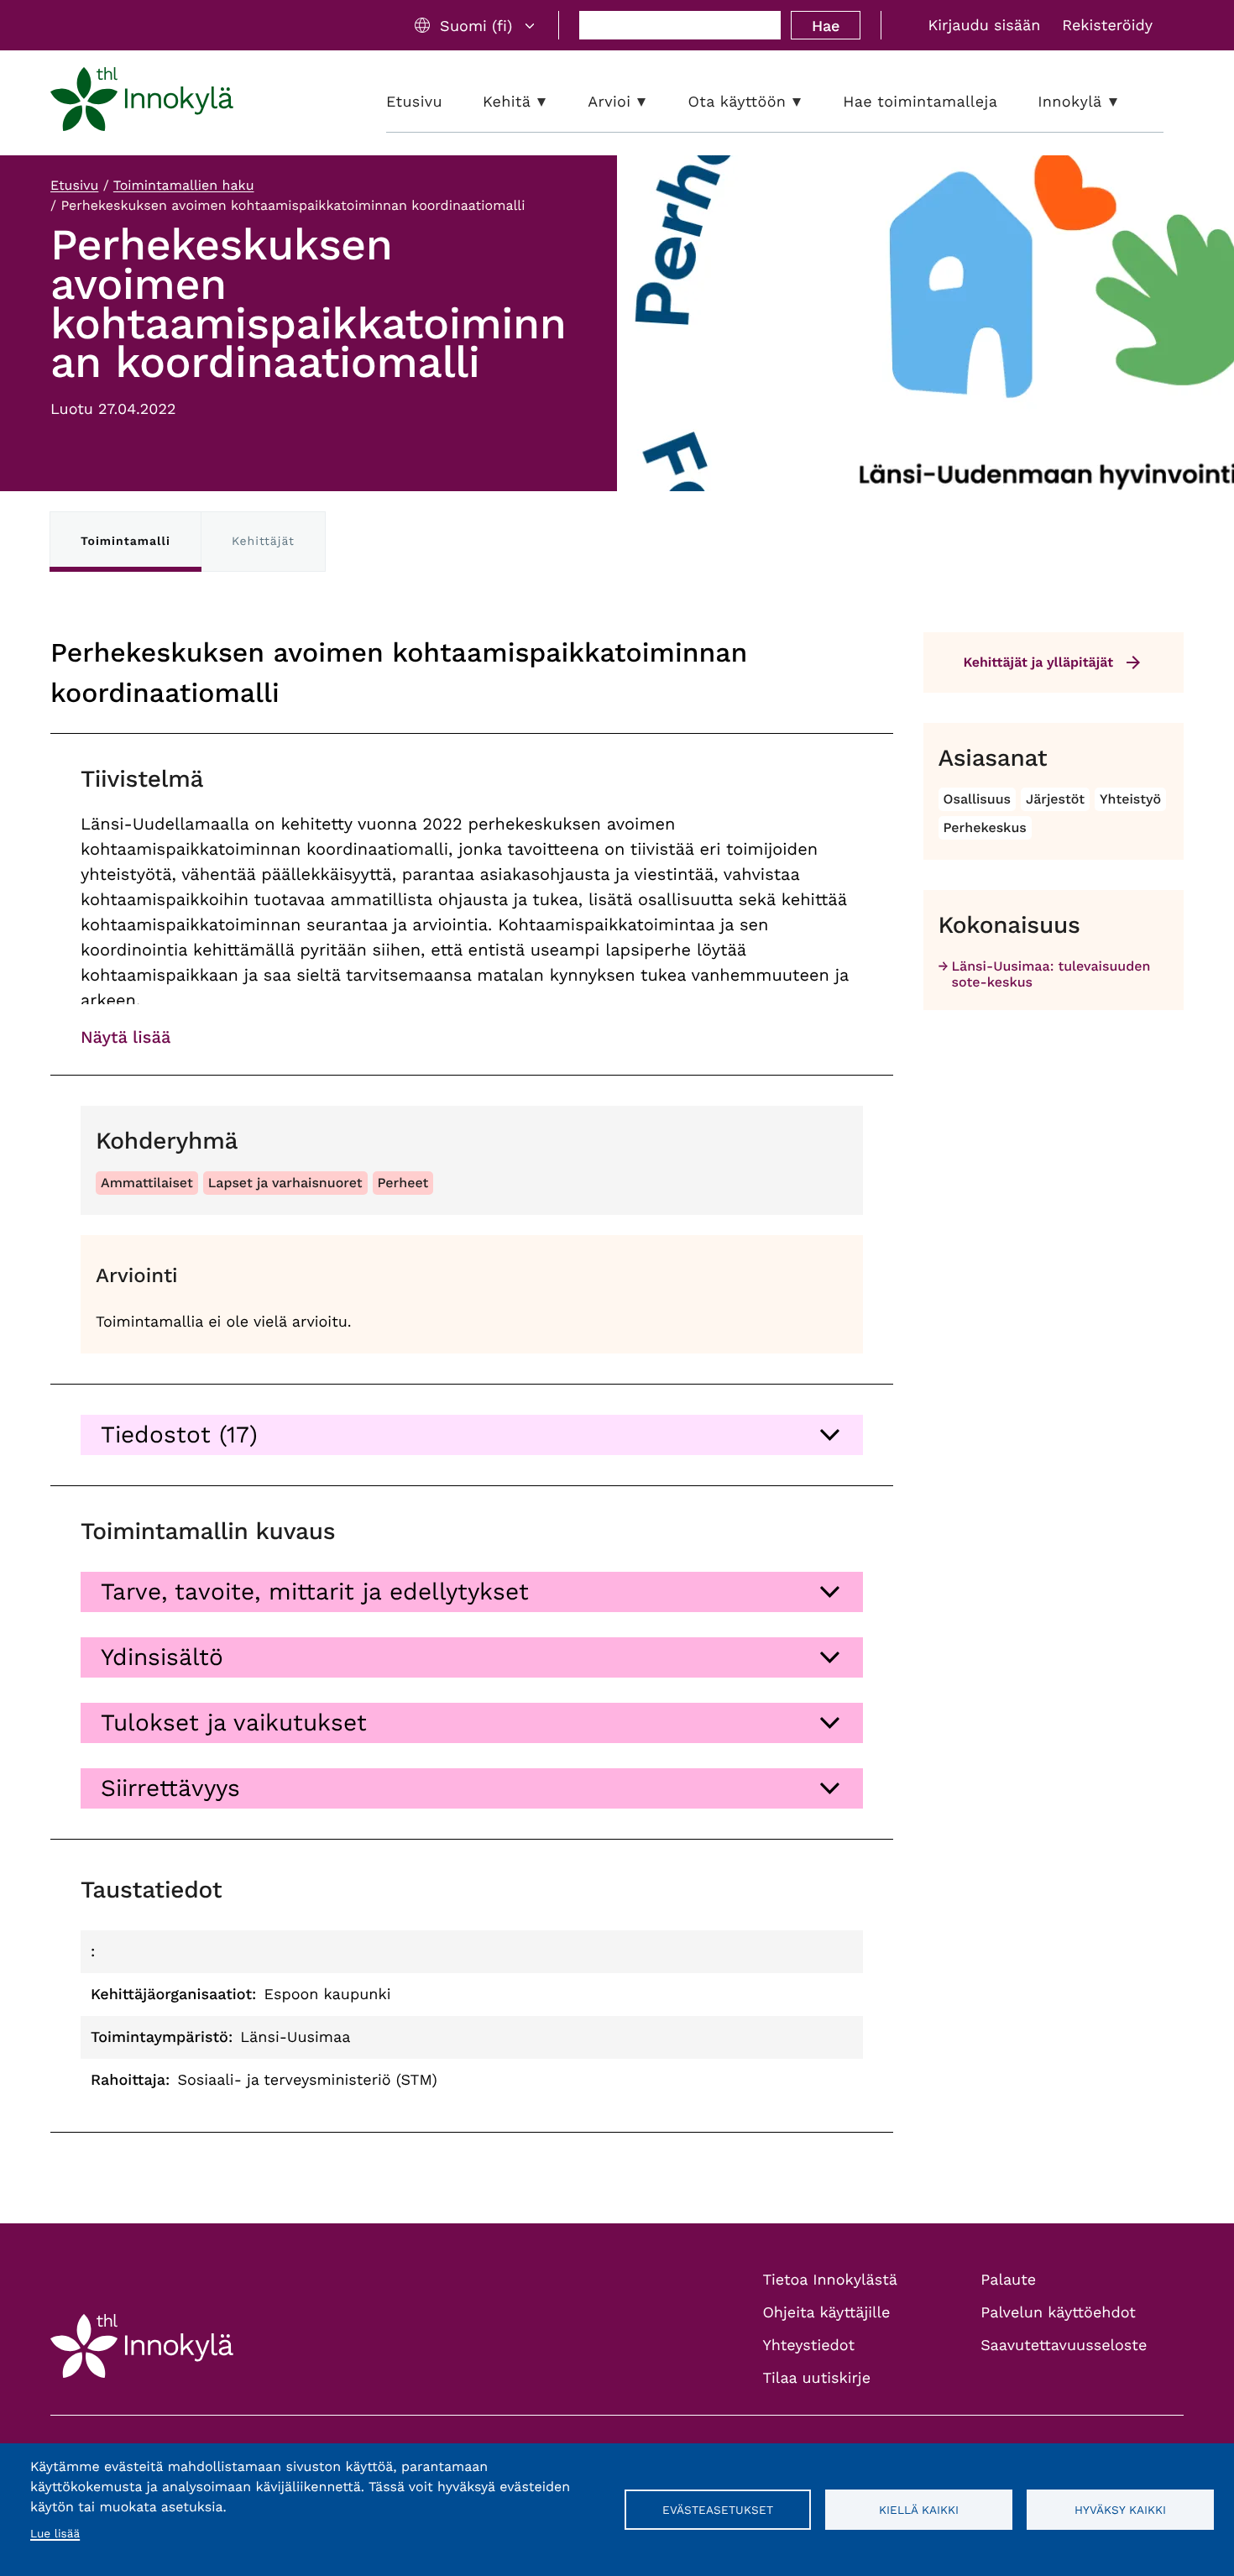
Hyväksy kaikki (1120, 2510)
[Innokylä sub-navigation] (1126, 102)
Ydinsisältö (162, 1657)
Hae (826, 26)
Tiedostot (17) (179, 1435)
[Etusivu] (142, 102)
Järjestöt (1055, 799)
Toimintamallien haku (184, 185)
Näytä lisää (125, 1037)
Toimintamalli (125, 542)
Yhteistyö (1130, 799)
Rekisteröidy (1107, 26)
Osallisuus (978, 799)
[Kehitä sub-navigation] (554, 102)
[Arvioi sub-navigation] (654, 102)
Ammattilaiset (147, 1183)
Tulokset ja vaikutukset (234, 1723)
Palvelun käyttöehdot (1058, 2313)
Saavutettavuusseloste (1064, 2346)
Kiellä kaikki (919, 2510)
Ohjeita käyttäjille (827, 2313)
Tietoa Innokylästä (830, 2280)
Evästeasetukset (718, 2510)
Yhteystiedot (809, 2346)
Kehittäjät (263, 542)
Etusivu (74, 185)
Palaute (1008, 2280)
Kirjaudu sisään (984, 26)
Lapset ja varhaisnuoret (285, 1183)
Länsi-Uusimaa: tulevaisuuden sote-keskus (1051, 974)
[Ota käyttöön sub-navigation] (809, 102)
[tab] (472, 1435)
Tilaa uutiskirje (817, 2378)
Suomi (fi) (476, 26)
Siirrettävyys (170, 1788)
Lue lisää (55, 2534)
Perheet (403, 1183)
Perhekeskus (985, 827)
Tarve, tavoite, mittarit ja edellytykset (315, 1592)
